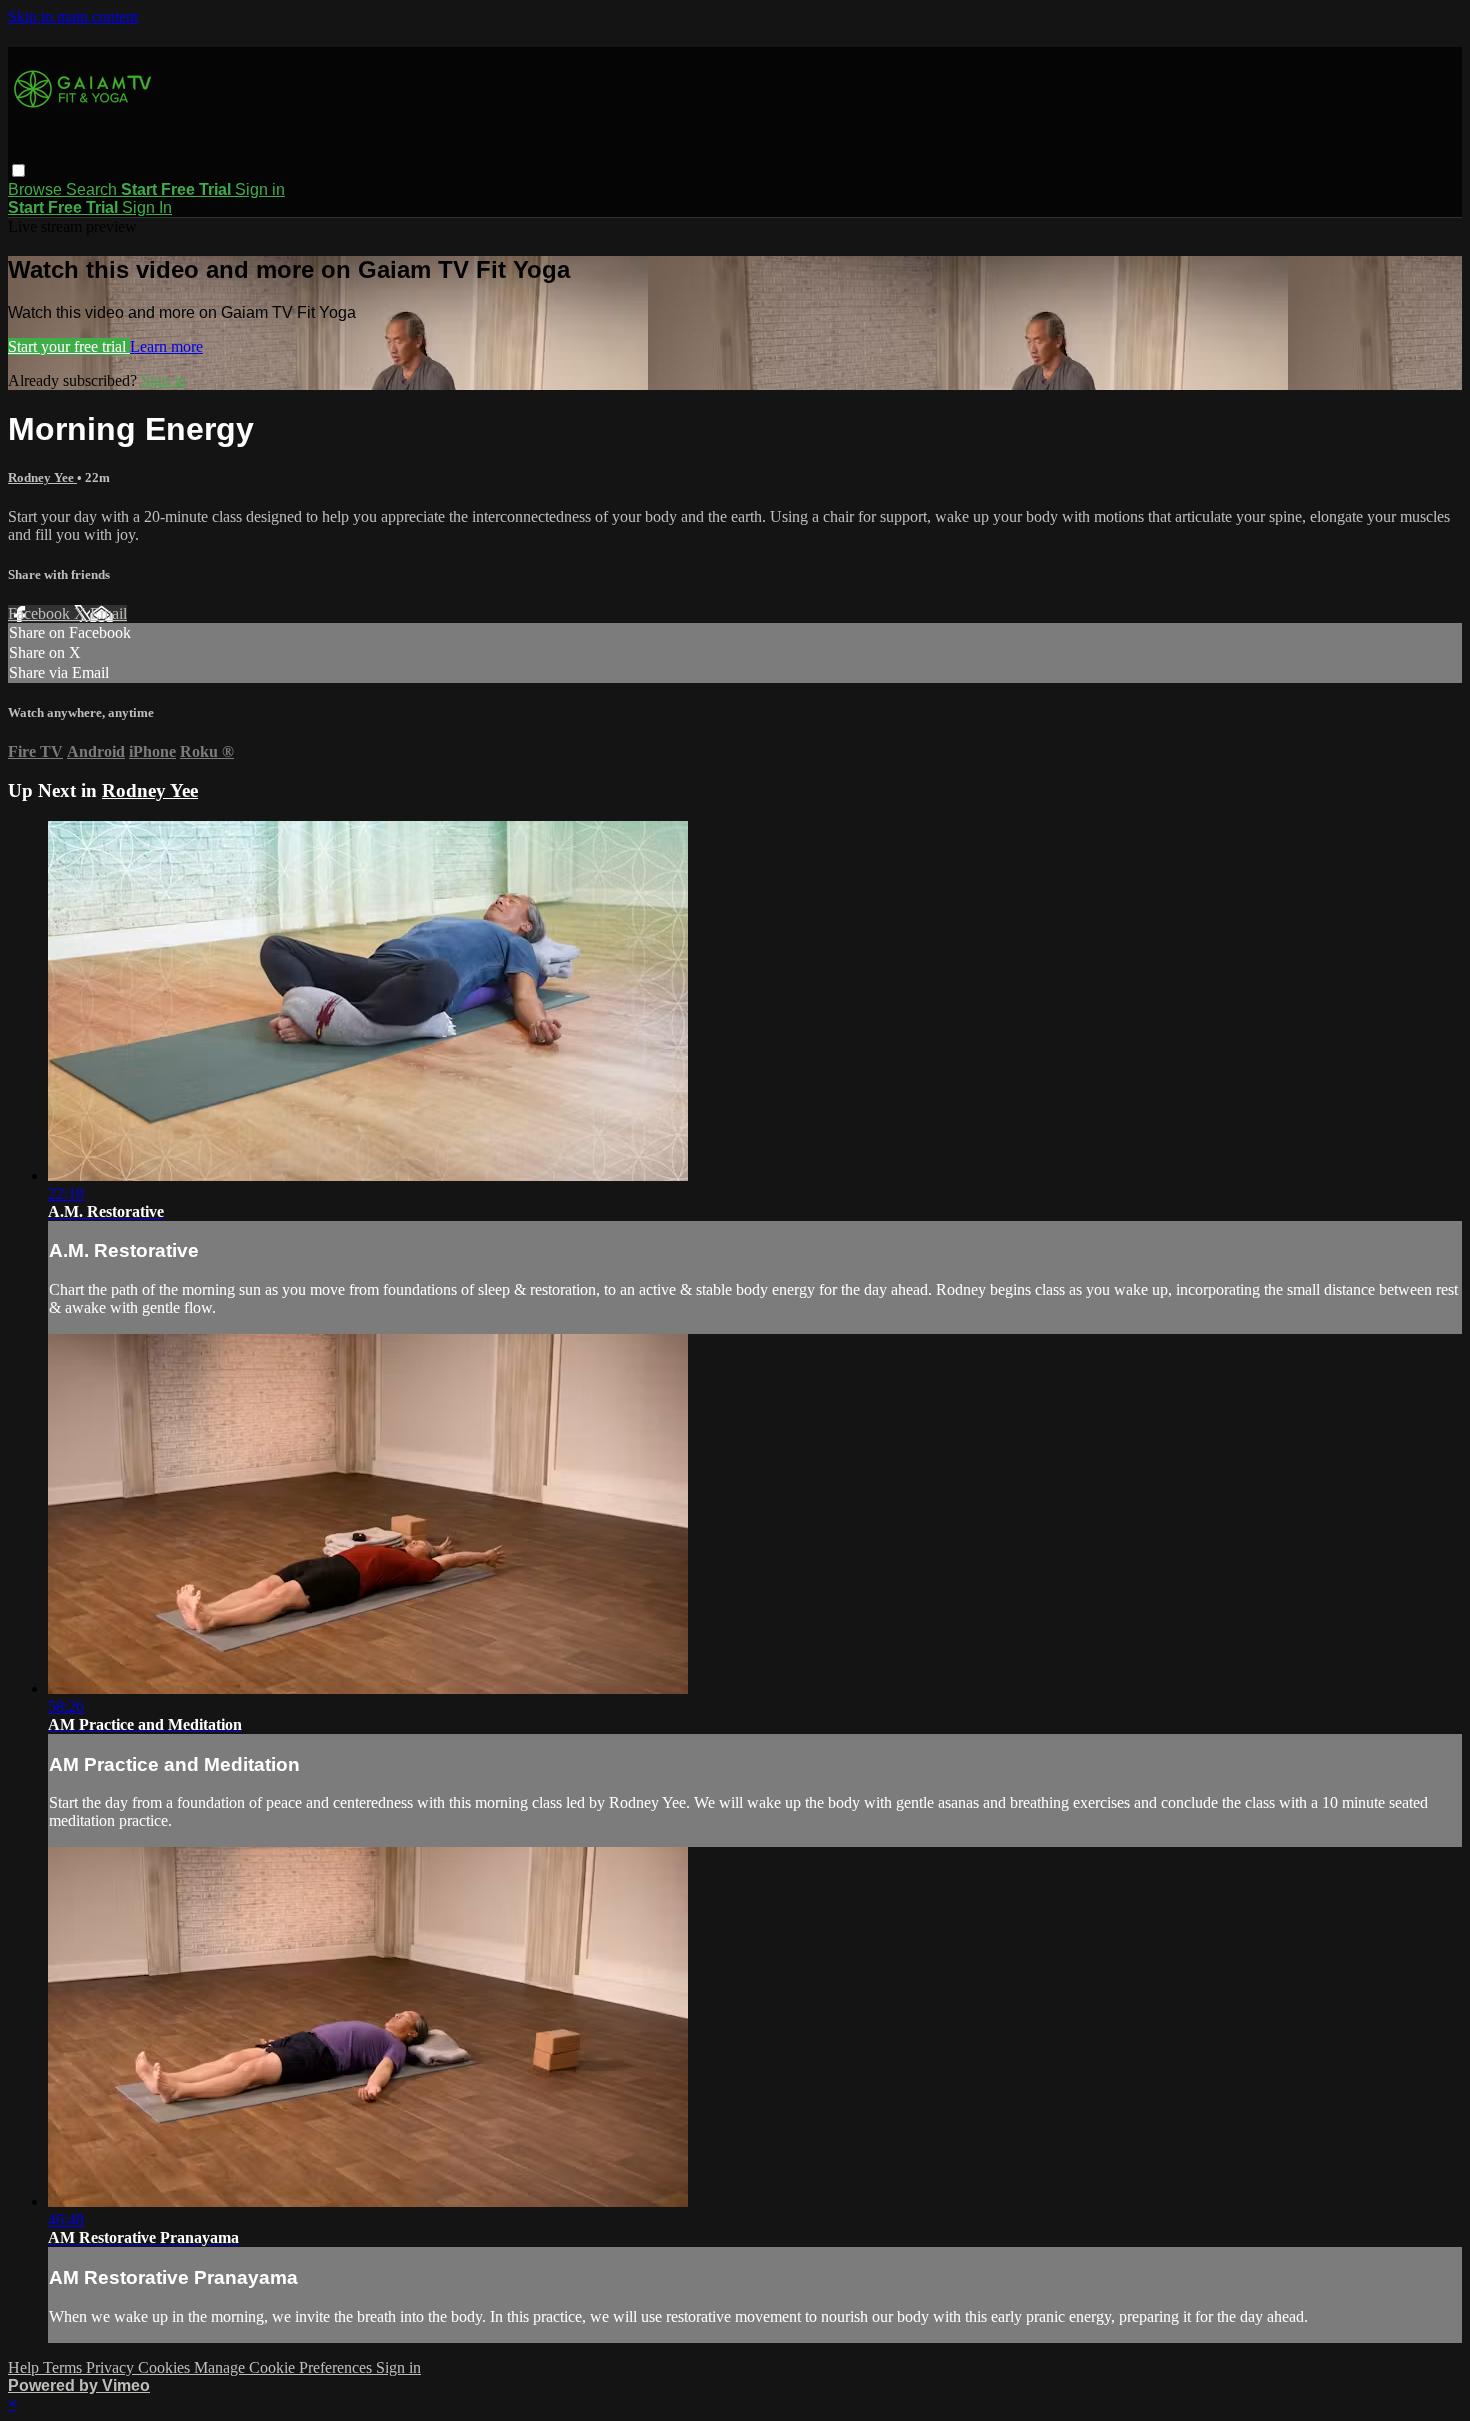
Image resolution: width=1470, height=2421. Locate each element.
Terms (64, 2367)
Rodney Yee (42, 477)
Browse (37, 189)
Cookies (166, 2367)
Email (108, 613)
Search (93, 189)
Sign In (147, 207)
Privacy (112, 2367)
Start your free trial (69, 346)
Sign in (260, 189)
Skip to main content (73, 16)
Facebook (41, 613)
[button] (18, 170)
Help (25, 2367)
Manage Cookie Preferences (285, 2367)
